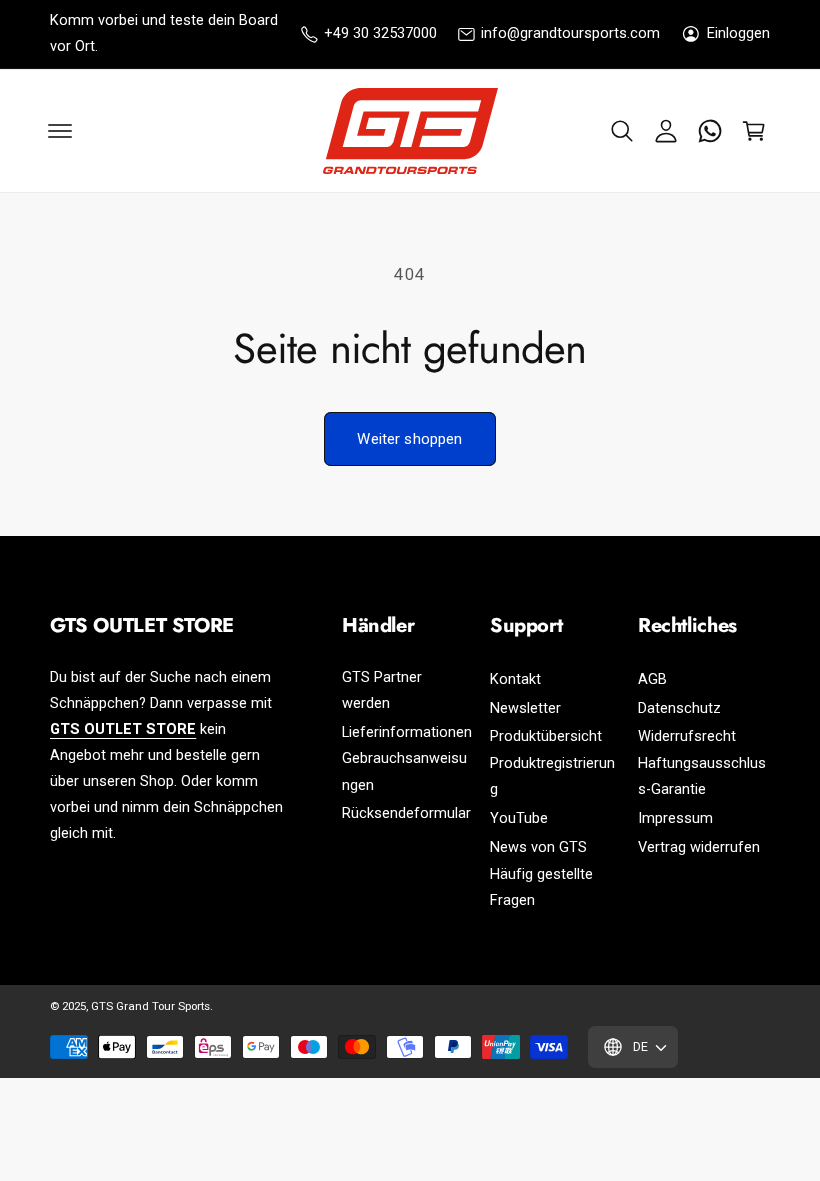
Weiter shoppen (409, 439)
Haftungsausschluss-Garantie (702, 776)
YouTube (519, 818)
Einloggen (738, 33)
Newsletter (525, 708)
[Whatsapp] (710, 131)
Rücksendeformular (406, 813)
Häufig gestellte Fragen (541, 887)
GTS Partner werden (382, 690)
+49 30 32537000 (380, 33)
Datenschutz (679, 708)
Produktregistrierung (552, 776)
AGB (652, 679)
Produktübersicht (546, 736)
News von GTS (538, 847)
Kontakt (515, 679)
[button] (622, 131)
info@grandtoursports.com (570, 33)
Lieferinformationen (407, 732)
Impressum (675, 818)
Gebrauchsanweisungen (404, 771)
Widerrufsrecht (687, 736)
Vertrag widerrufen (699, 847)
